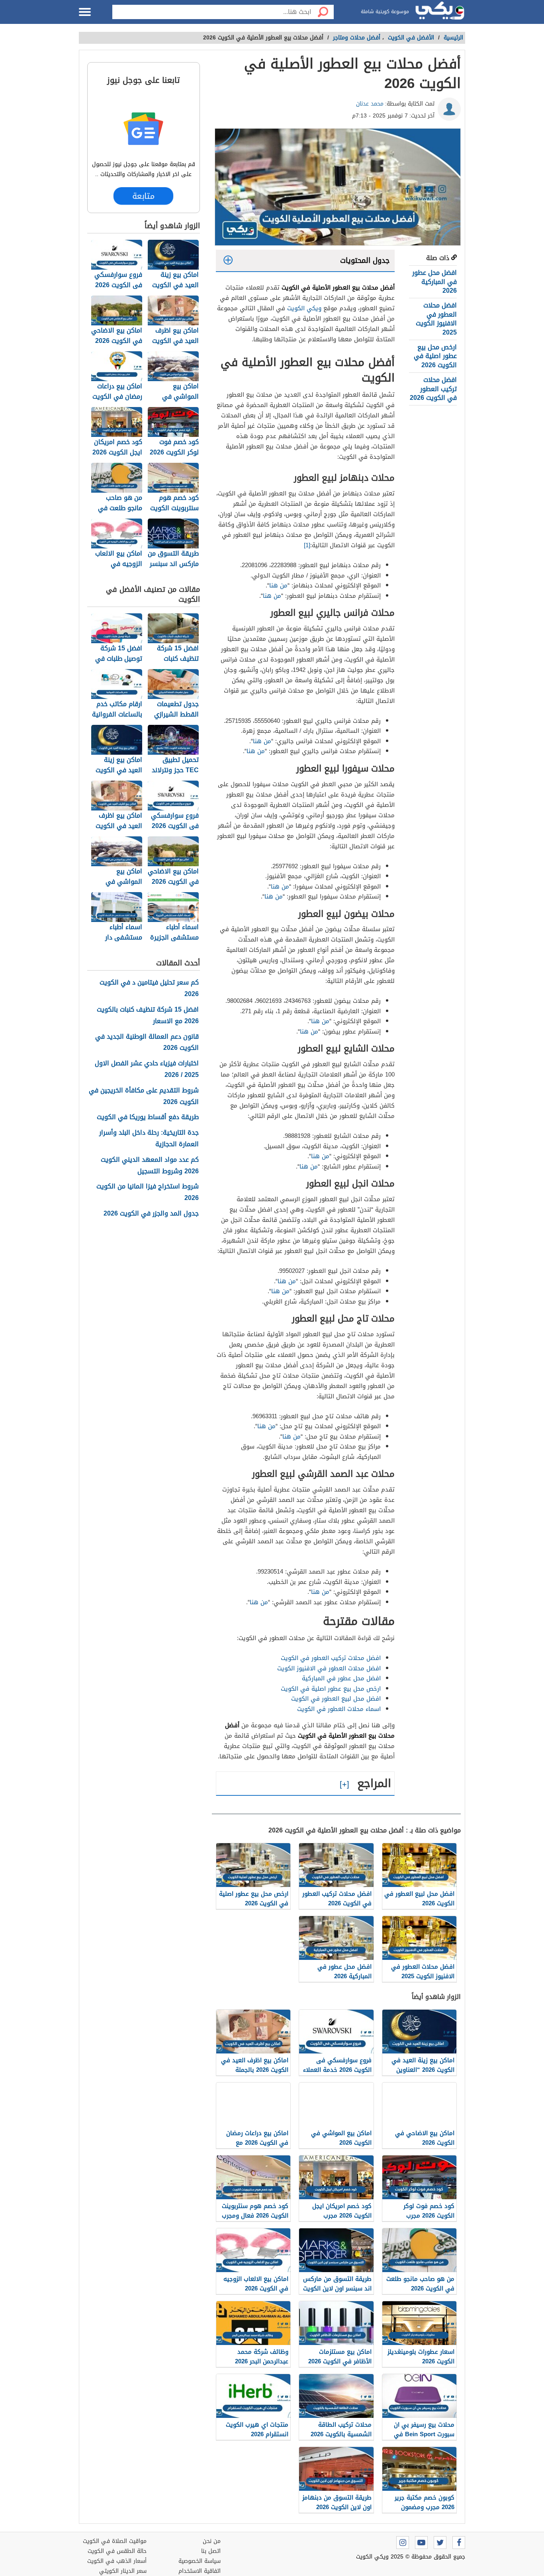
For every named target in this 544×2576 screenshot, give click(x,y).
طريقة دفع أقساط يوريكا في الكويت (148, 1117)
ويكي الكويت (304, 308)
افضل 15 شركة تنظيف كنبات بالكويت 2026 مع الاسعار (148, 1016)
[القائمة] (85, 12)
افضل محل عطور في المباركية (341, 1678)
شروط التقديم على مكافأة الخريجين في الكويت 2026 (144, 1096)
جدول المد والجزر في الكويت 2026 (151, 1214)
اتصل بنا (211, 2551)
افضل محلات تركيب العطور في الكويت (331, 1658)
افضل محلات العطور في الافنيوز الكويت (329, 1668)
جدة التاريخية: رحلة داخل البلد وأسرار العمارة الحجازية (149, 1139)
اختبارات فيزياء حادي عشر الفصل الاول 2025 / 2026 (147, 1069)
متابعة (143, 196)
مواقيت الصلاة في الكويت (115, 2541)
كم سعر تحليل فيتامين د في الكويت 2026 (149, 989)
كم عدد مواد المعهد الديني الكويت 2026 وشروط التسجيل (150, 1166)
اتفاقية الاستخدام (200, 2571)
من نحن (212, 2541)
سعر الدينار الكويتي (123, 2571)
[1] (307, 545)
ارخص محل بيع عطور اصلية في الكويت (331, 1689)
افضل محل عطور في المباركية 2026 (434, 282)
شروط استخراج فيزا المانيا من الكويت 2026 (148, 1192)
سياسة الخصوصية (200, 2561)
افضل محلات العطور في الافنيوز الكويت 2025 (436, 319)
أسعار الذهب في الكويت (117, 2561)
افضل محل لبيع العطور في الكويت (336, 1699)
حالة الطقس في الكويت (117, 2551)
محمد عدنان (370, 104)
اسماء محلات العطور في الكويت (339, 1709)
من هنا (278, 585)
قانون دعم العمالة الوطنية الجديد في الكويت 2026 (147, 1043)
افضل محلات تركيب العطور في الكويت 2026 (433, 389)
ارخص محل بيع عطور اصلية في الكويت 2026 (435, 356)
